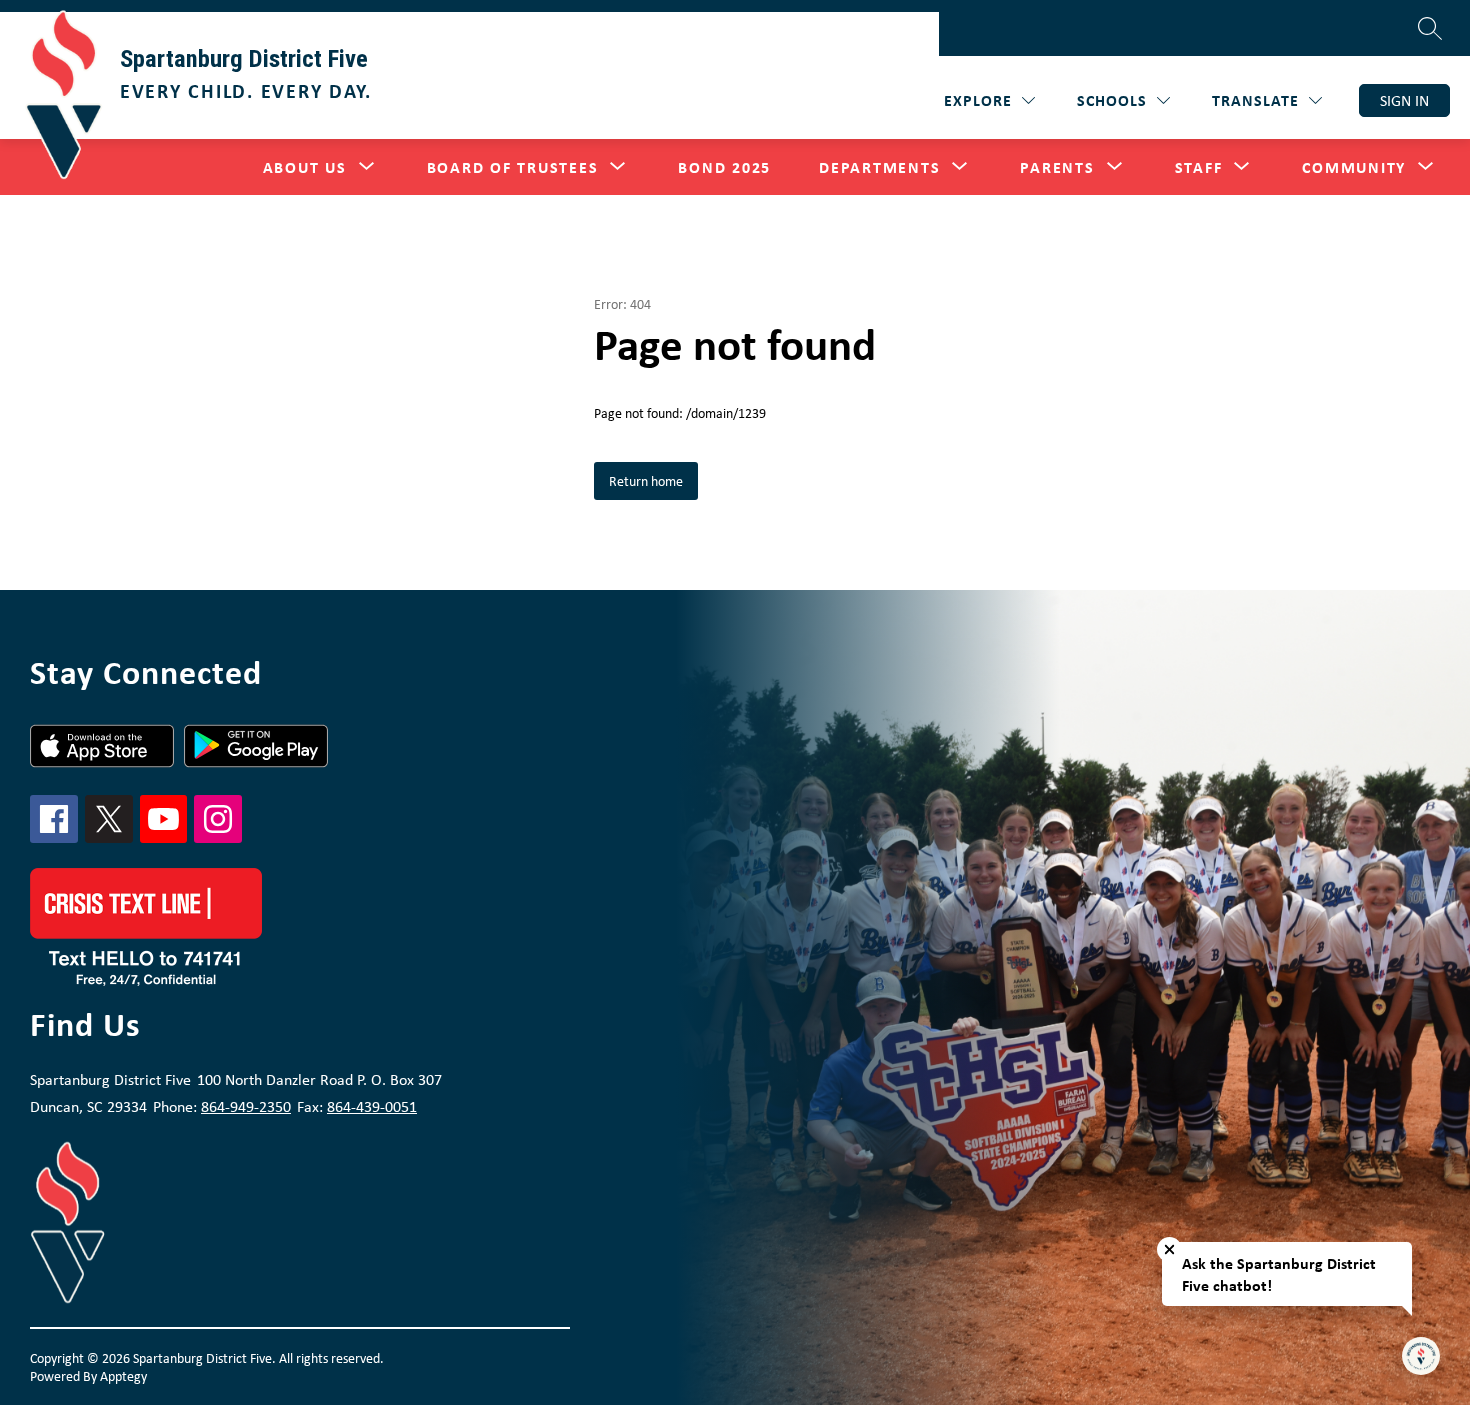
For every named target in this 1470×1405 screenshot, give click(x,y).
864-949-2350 (246, 1106)
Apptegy (123, 1376)
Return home (646, 481)
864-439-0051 (372, 1106)
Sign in (1404, 100)
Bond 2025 (724, 167)
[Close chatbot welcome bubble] (1169, 1249)
